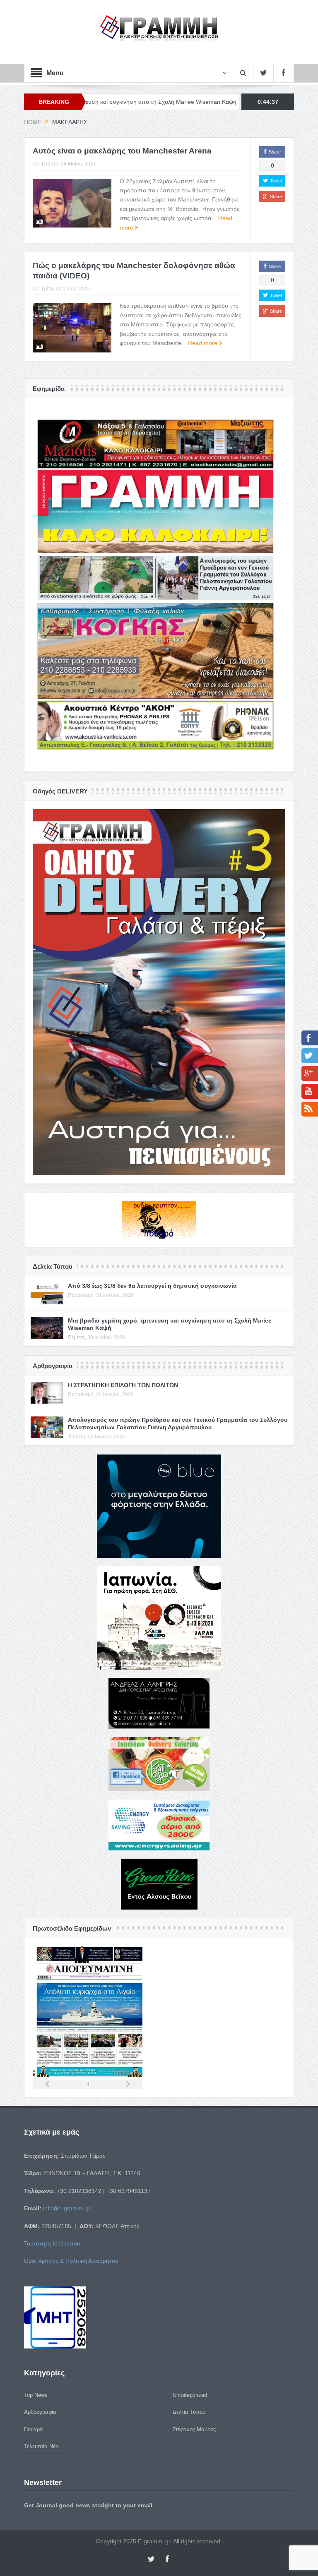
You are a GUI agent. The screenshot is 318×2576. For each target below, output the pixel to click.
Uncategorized (190, 2395)
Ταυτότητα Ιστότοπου (52, 2243)
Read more (204, 343)
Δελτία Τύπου (189, 2412)
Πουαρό (33, 2429)
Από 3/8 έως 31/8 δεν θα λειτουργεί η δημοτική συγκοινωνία (152, 1286)
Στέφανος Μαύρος (194, 2429)
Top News (36, 2395)
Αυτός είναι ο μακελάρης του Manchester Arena (122, 151)
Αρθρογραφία (40, 2412)
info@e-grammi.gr (67, 2208)
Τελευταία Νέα (41, 2446)
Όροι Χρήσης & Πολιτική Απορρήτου (71, 2261)
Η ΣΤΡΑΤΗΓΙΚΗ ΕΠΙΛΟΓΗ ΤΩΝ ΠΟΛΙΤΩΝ (199, 102)
